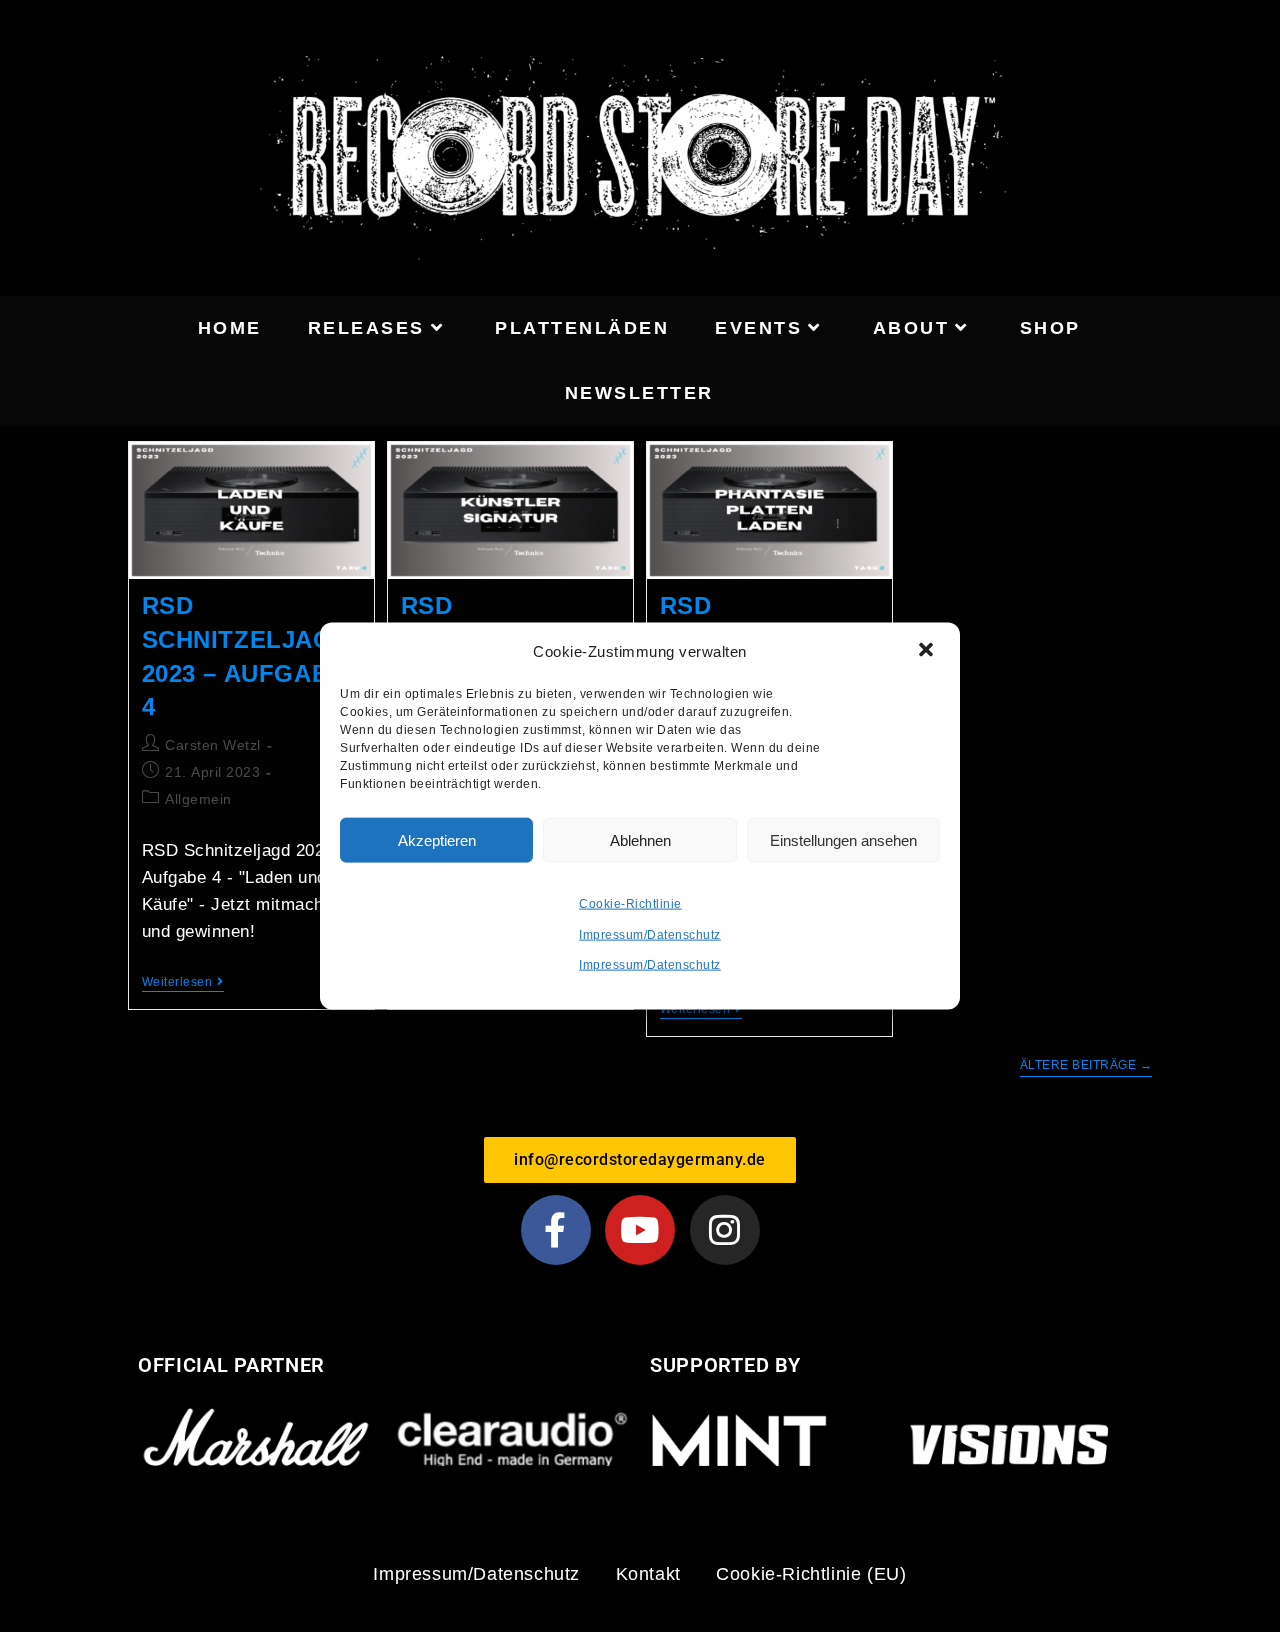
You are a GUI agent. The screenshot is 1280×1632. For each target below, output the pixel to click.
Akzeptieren (437, 839)
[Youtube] (640, 1230)
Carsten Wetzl (213, 745)
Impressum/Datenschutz (650, 934)
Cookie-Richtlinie (630, 904)
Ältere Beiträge (1086, 1065)
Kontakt (648, 1574)
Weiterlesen (183, 982)
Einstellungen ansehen (843, 839)
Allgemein (198, 799)
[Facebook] (556, 1230)
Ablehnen (640, 839)
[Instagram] (725, 1230)
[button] (928, 651)
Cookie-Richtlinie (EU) (811, 1574)
